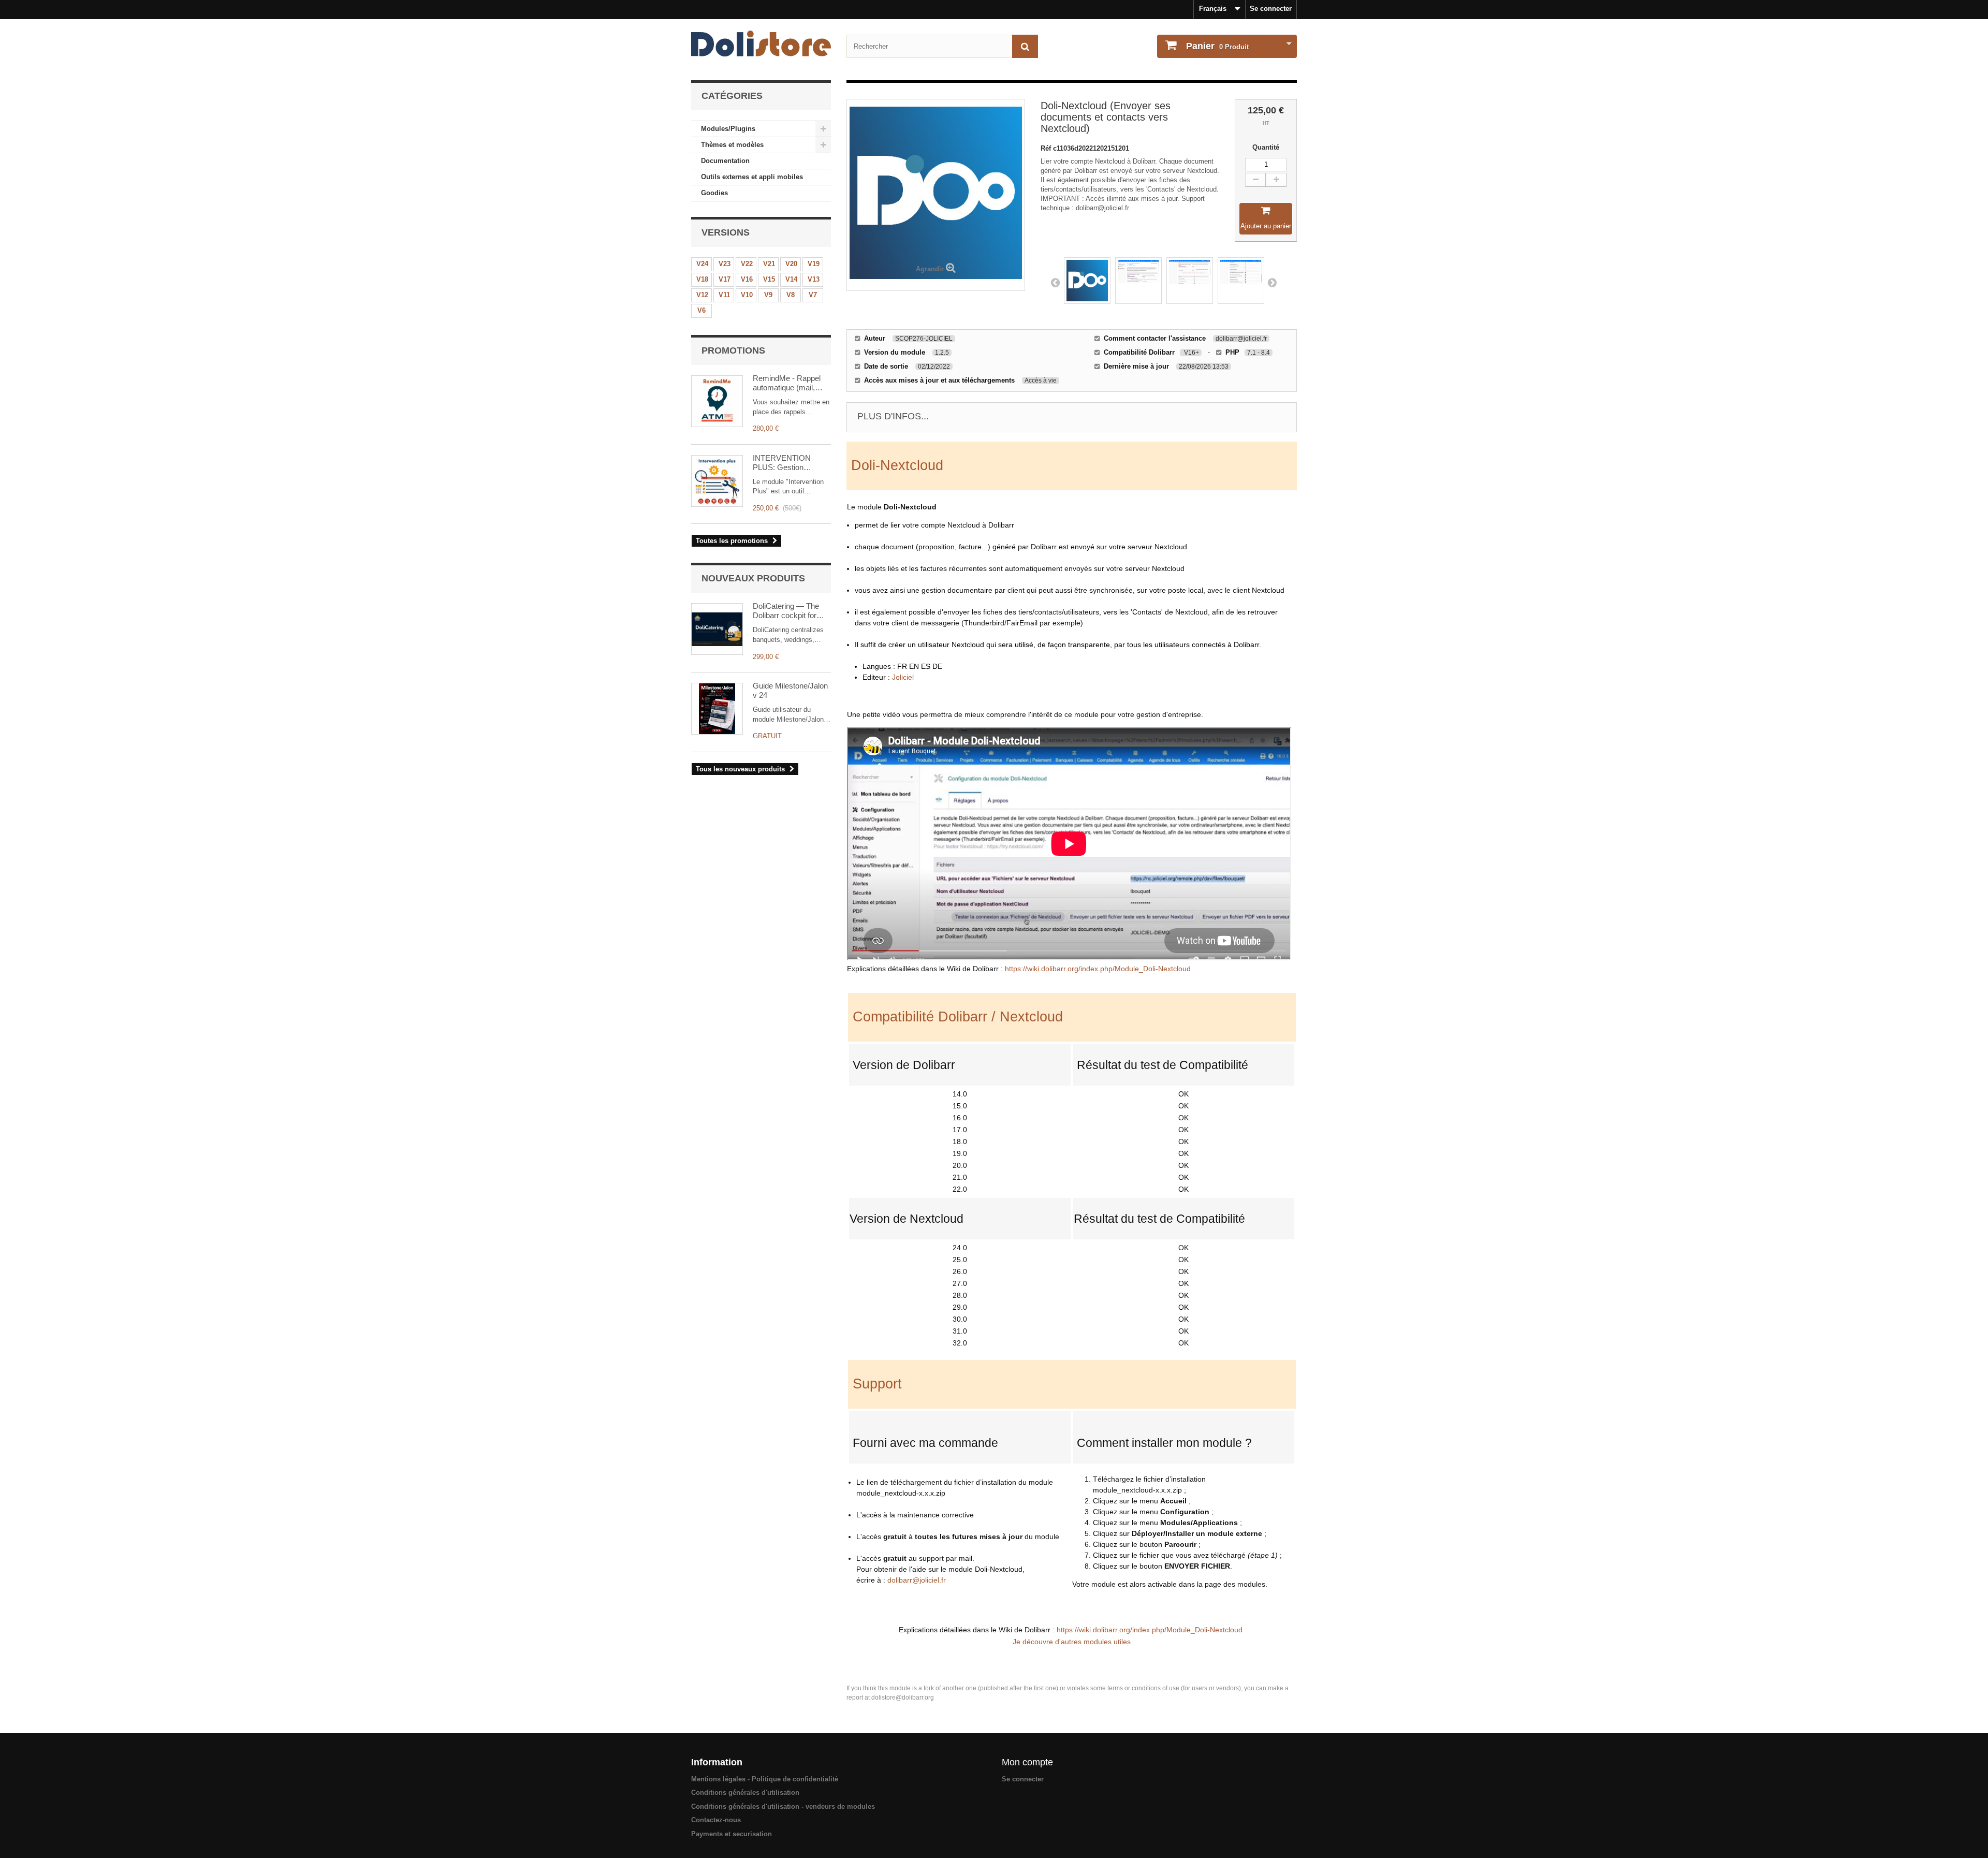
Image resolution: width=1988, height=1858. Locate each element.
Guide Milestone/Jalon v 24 (790, 690)
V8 (791, 295)
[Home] (761, 43)
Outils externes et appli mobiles (752, 177)
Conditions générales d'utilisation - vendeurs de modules (783, 1806)
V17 (725, 279)
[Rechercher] (1025, 46)
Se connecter (1271, 9)
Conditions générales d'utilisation (745, 1793)
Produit (1217, 46)
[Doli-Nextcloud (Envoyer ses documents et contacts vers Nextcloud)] (1087, 281)
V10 (747, 295)
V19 (814, 264)
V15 (769, 279)
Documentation (725, 161)
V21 (769, 264)
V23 (725, 264)
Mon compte (1027, 1762)
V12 (702, 295)
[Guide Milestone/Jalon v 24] (717, 709)
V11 (724, 295)
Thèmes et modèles (732, 145)
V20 (791, 264)
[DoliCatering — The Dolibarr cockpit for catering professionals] (717, 629)
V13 (814, 279)
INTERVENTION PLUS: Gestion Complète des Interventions (782, 463)
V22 (747, 264)
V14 (791, 279)
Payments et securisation (732, 1834)
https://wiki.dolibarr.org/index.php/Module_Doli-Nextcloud (1098, 969)
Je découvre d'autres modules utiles (1072, 1642)
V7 (813, 295)
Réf (1047, 148)
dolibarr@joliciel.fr (917, 1580)
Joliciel (903, 677)
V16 (747, 279)
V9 (768, 295)
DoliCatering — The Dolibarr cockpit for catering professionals (790, 611)
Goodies (714, 193)
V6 (701, 310)
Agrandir (930, 269)
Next (1272, 282)
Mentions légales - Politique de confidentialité (765, 1779)
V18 (702, 279)
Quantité (1266, 147)
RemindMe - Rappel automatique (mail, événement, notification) (787, 383)
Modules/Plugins (728, 129)
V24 (702, 264)
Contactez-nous (716, 1820)
